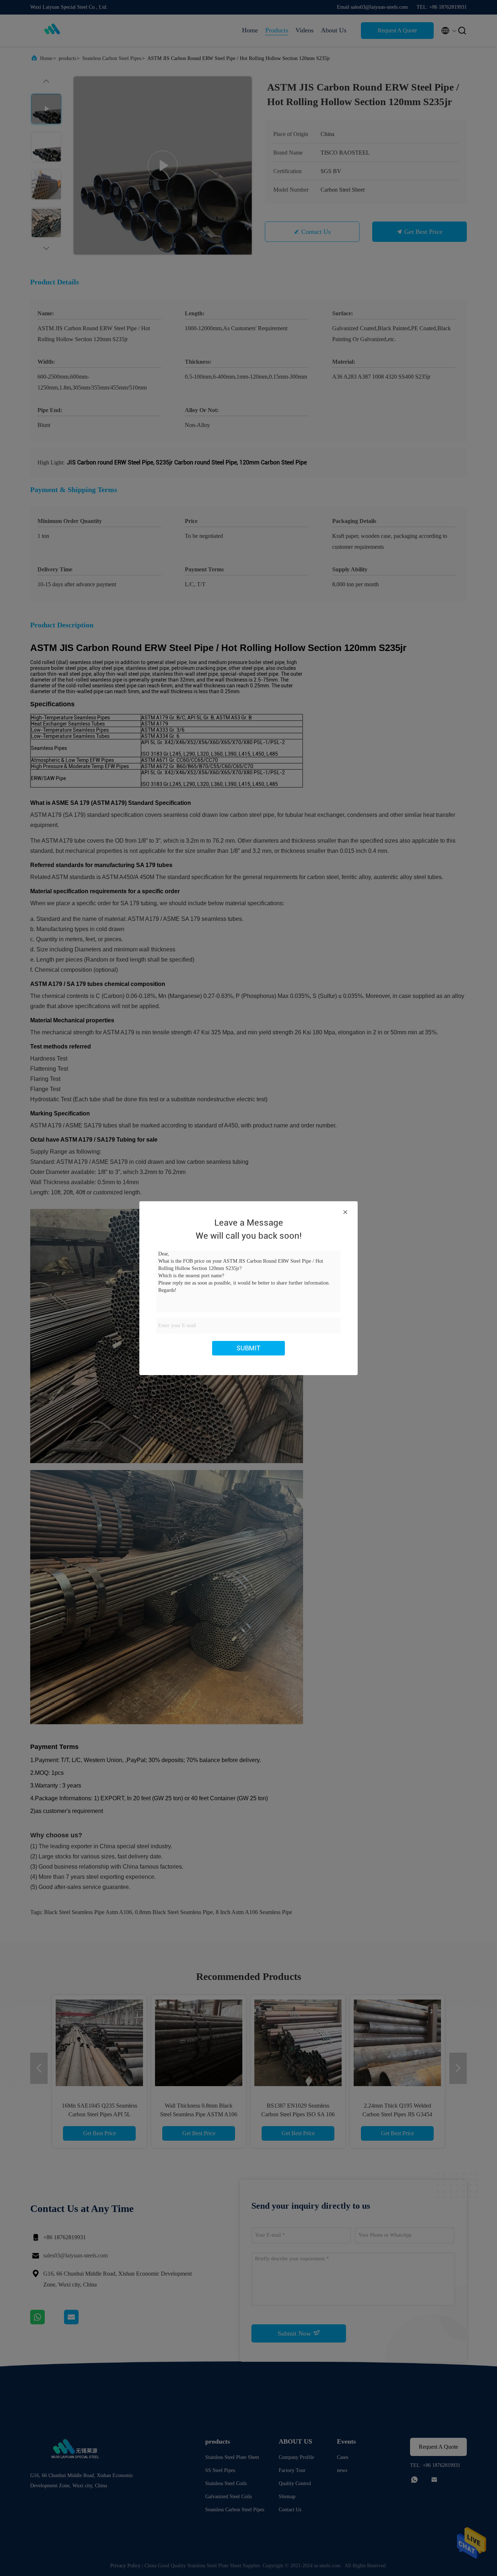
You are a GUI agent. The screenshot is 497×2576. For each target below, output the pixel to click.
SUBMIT (249, 1348)
